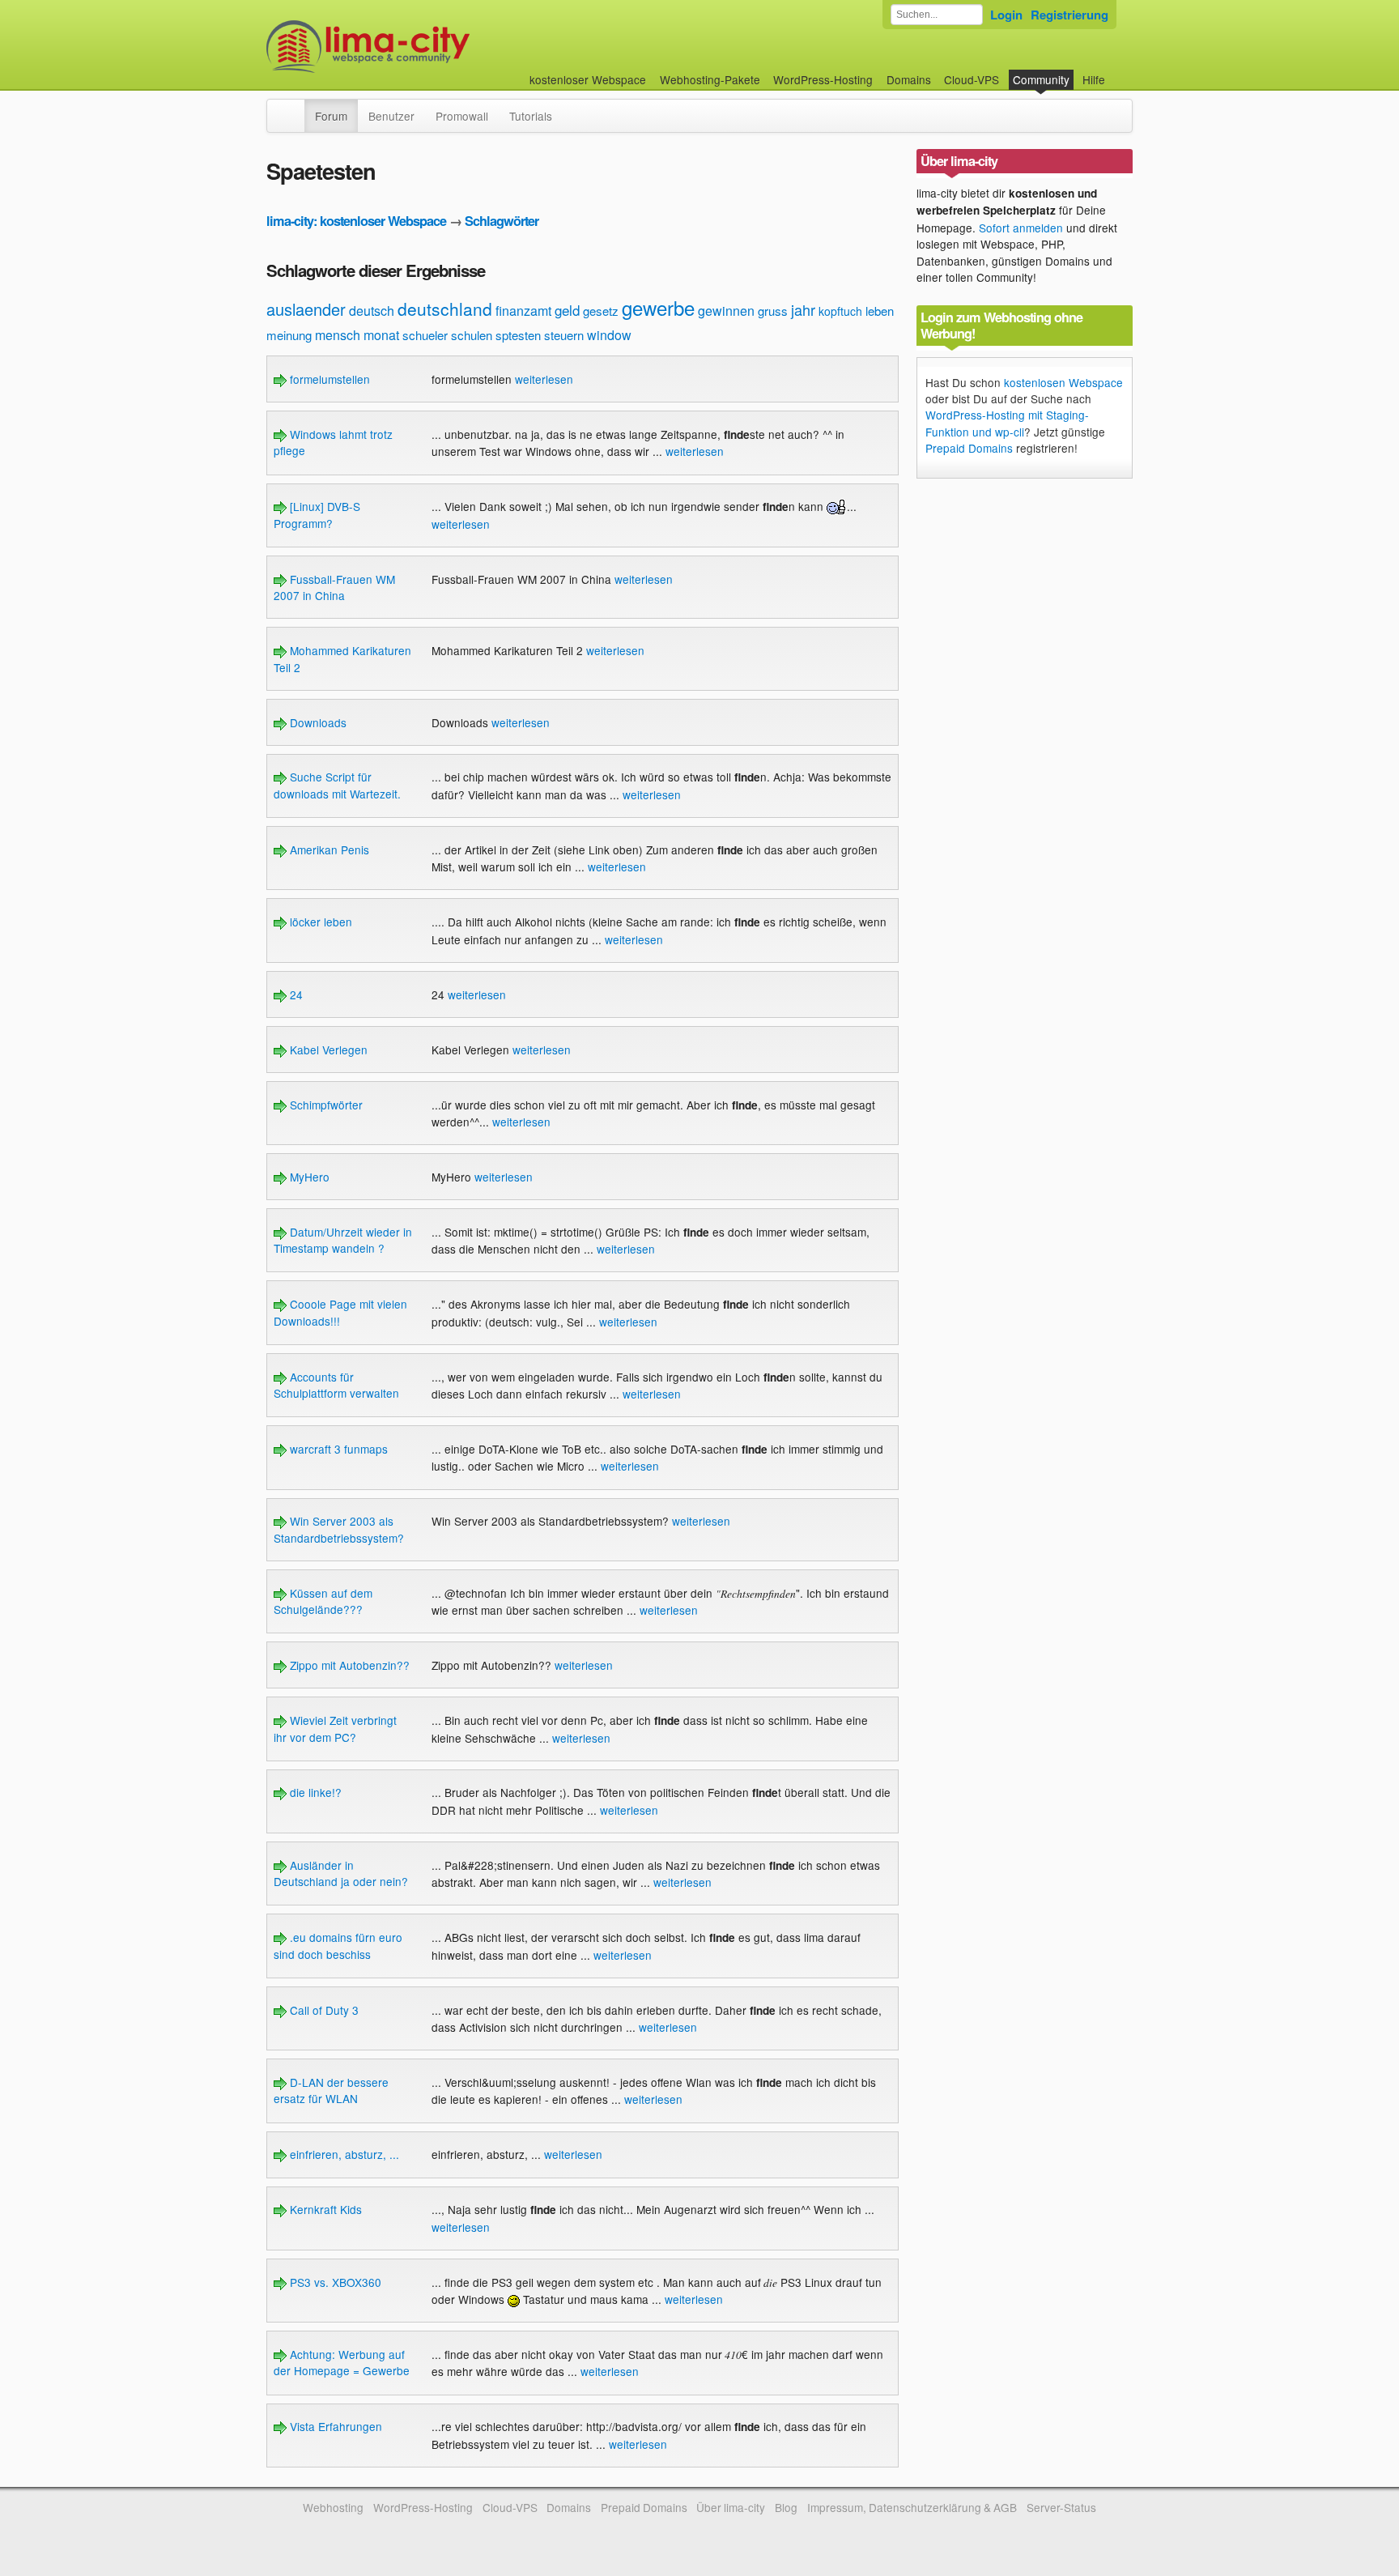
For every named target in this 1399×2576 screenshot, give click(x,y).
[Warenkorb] (1118, 72)
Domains (909, 79)
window (609, 335)
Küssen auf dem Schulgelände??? (323, 1601)
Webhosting (333, 2507)
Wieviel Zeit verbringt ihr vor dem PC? (335, 1728)
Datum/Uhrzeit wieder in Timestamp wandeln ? (343, 1240)
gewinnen (726, 311)
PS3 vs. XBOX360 (334, 2282)
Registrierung (1069, 15)
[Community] (294, 108)
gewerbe (658, 307)
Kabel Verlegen (327, 1050)
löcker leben (319, 922)
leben (880, 311)
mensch (338, 335)
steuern (564, 335)
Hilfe (1094, 79)
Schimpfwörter (325, 1105)
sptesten (518, 335)
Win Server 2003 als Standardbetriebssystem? (339, 1529)
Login (1006, 15)
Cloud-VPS (972, 79)
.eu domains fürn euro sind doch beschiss (338, 1945)
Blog (786, 2507)
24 (295, 994)
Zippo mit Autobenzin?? (348, 1665)
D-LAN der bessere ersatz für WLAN (331, 2090)
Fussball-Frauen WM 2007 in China (334, 587)
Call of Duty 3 (323, 2010)
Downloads (317, 722)
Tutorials (531, 116)
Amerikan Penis (328, 849)
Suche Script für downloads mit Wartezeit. (337, 785)
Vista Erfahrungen (334, 2426)
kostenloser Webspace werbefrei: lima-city (428, 47)
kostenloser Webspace (588, 79)
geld (567, 310)
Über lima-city (731, 2507)
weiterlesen (544, 379)
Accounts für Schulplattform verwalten (336, 1385)
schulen (472, 335)
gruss (773, 311)
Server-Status (1061, 2507)
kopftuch (840, 311)
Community (1041, 79)
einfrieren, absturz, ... (343, 2154)
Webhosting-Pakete (710, 79)
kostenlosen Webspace (1063, 382)
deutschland (445, 309)
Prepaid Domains (969, 448)
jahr (803, 309)
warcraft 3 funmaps (337, 1449)
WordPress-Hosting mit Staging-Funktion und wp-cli (1007, 423)
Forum (331, 116)
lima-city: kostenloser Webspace (356, 221)
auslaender (306, 309)
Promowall (462, 116)
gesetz (601, 311)
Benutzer (391, 116)
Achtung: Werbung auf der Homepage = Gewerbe (342, 2362)
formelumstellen (328, 379)
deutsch (372, 311)
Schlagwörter (502, 221)
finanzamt (523, 311)
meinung (289, 335)
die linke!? (314, 1792)
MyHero (308, 1177)
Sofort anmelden (1021, 228)
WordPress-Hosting (823, 79)
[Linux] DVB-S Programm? (317, 514)
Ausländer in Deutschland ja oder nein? (341, 1873)
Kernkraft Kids (324, 2209)
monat (381, 335)
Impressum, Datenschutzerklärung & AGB (912, 2507)
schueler (425, 335)
